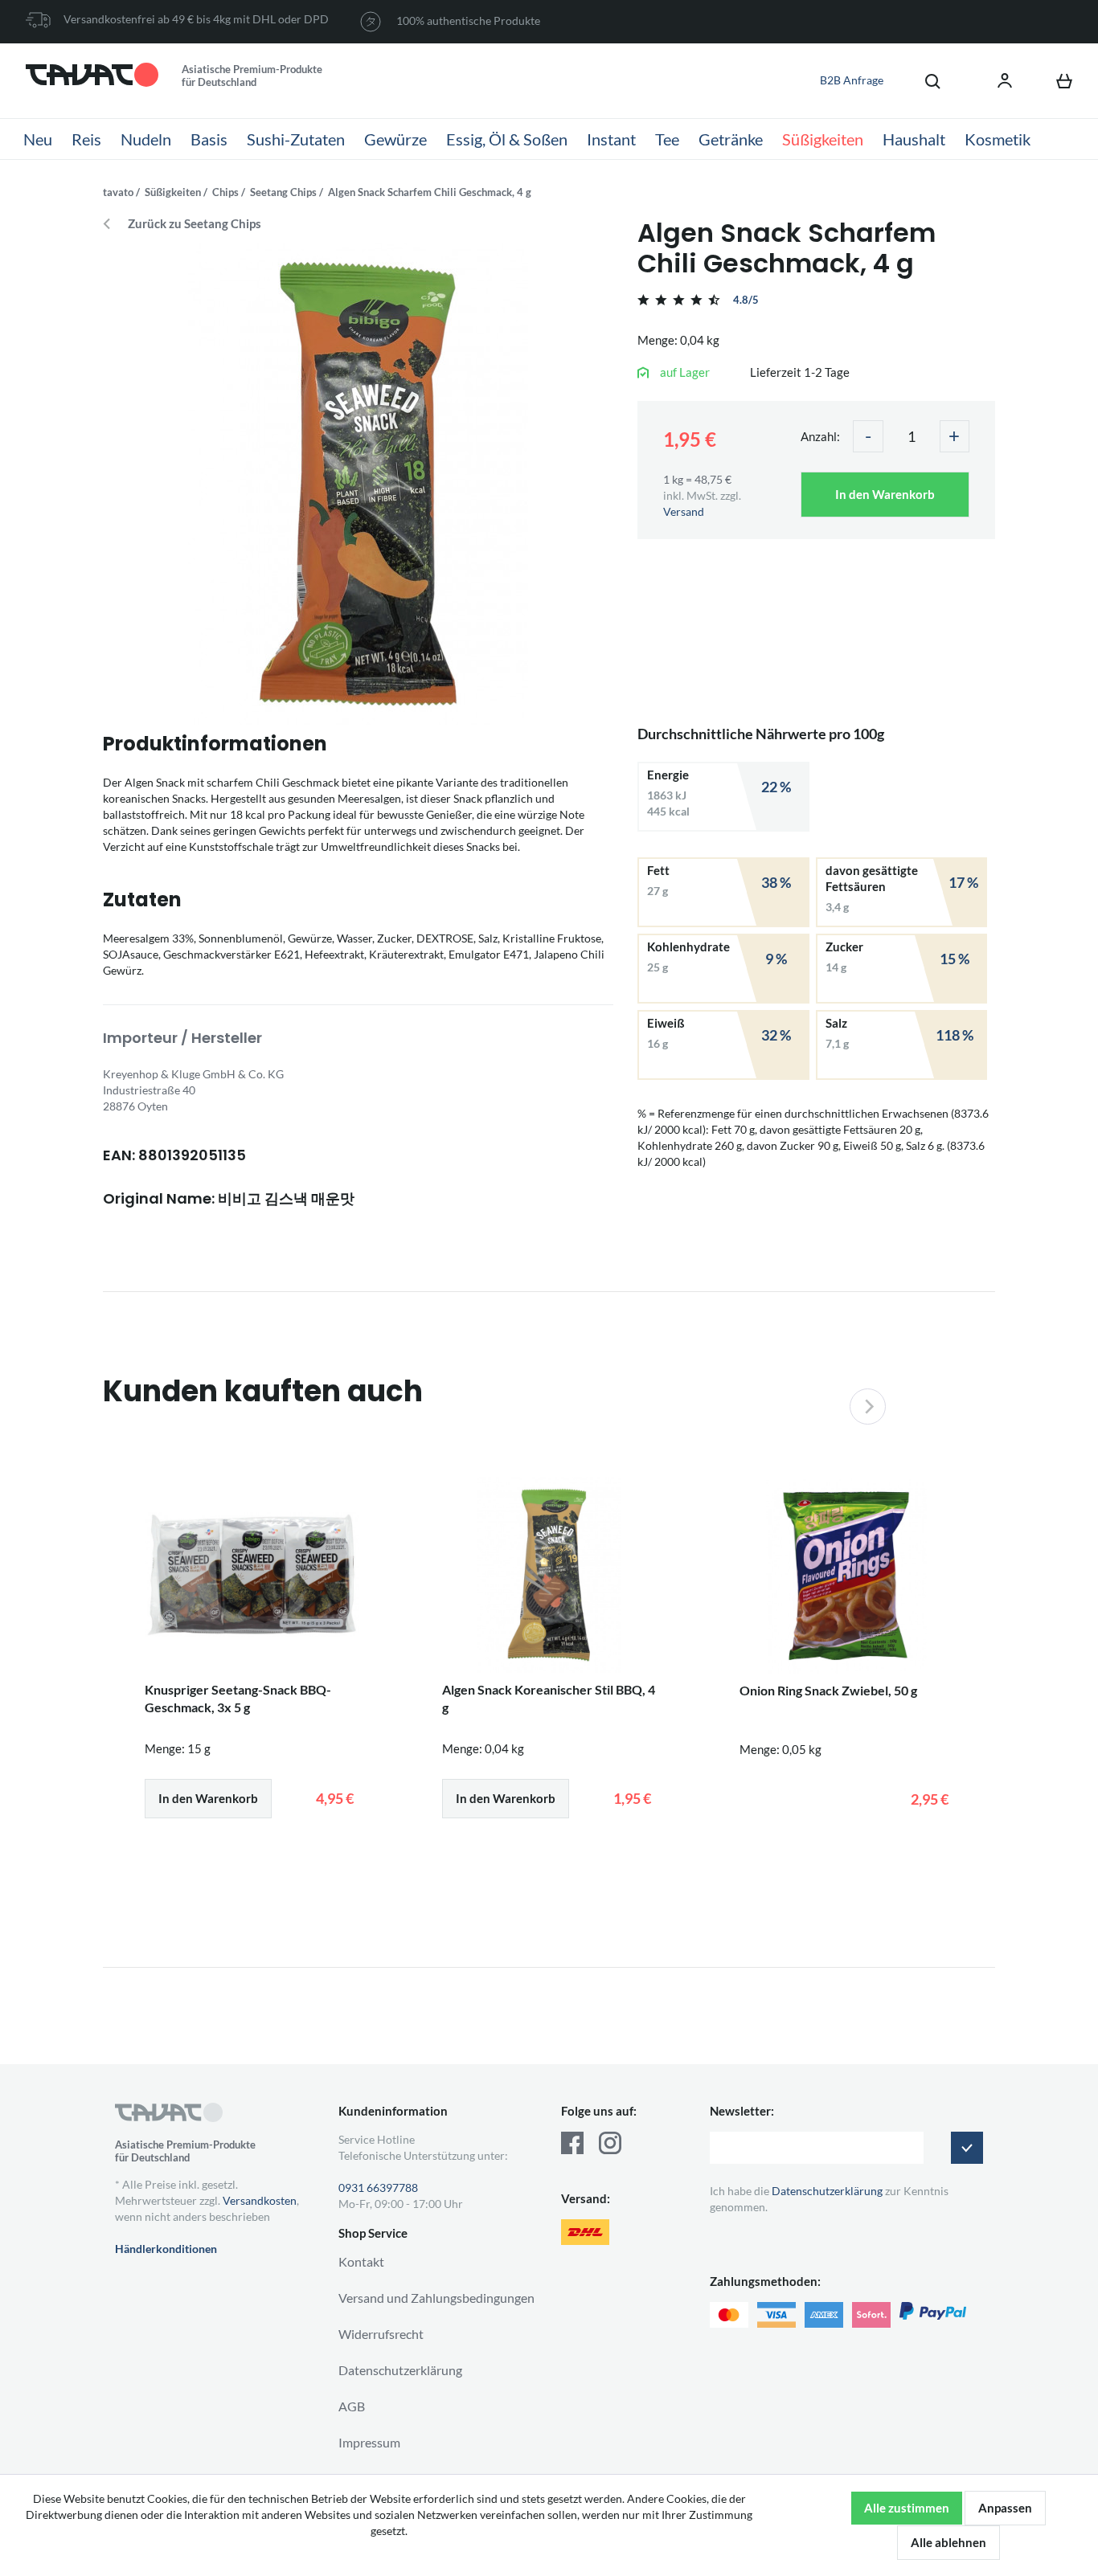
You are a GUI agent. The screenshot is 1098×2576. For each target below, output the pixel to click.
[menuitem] (924, 80)
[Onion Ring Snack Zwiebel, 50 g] (846, 1576)
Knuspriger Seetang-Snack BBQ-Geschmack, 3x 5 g (238, 1698)
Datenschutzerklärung (400, 2370)
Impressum (369, 2442)
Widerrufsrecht (381, 2334)
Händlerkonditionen (166, 2249)
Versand (684, 511)
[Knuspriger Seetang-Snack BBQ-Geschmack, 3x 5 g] (252, 1575)
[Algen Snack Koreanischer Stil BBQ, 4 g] (549, 1575)
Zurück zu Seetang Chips (195, 224)
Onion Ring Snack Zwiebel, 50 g (828, 1690)
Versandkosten (260, 2200)
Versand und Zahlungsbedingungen (436, 2298)
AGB (352, 2406)
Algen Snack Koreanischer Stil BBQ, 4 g (549, 1698)
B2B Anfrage (852, 80)
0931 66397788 (378, 2188)
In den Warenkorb (885, 494)
